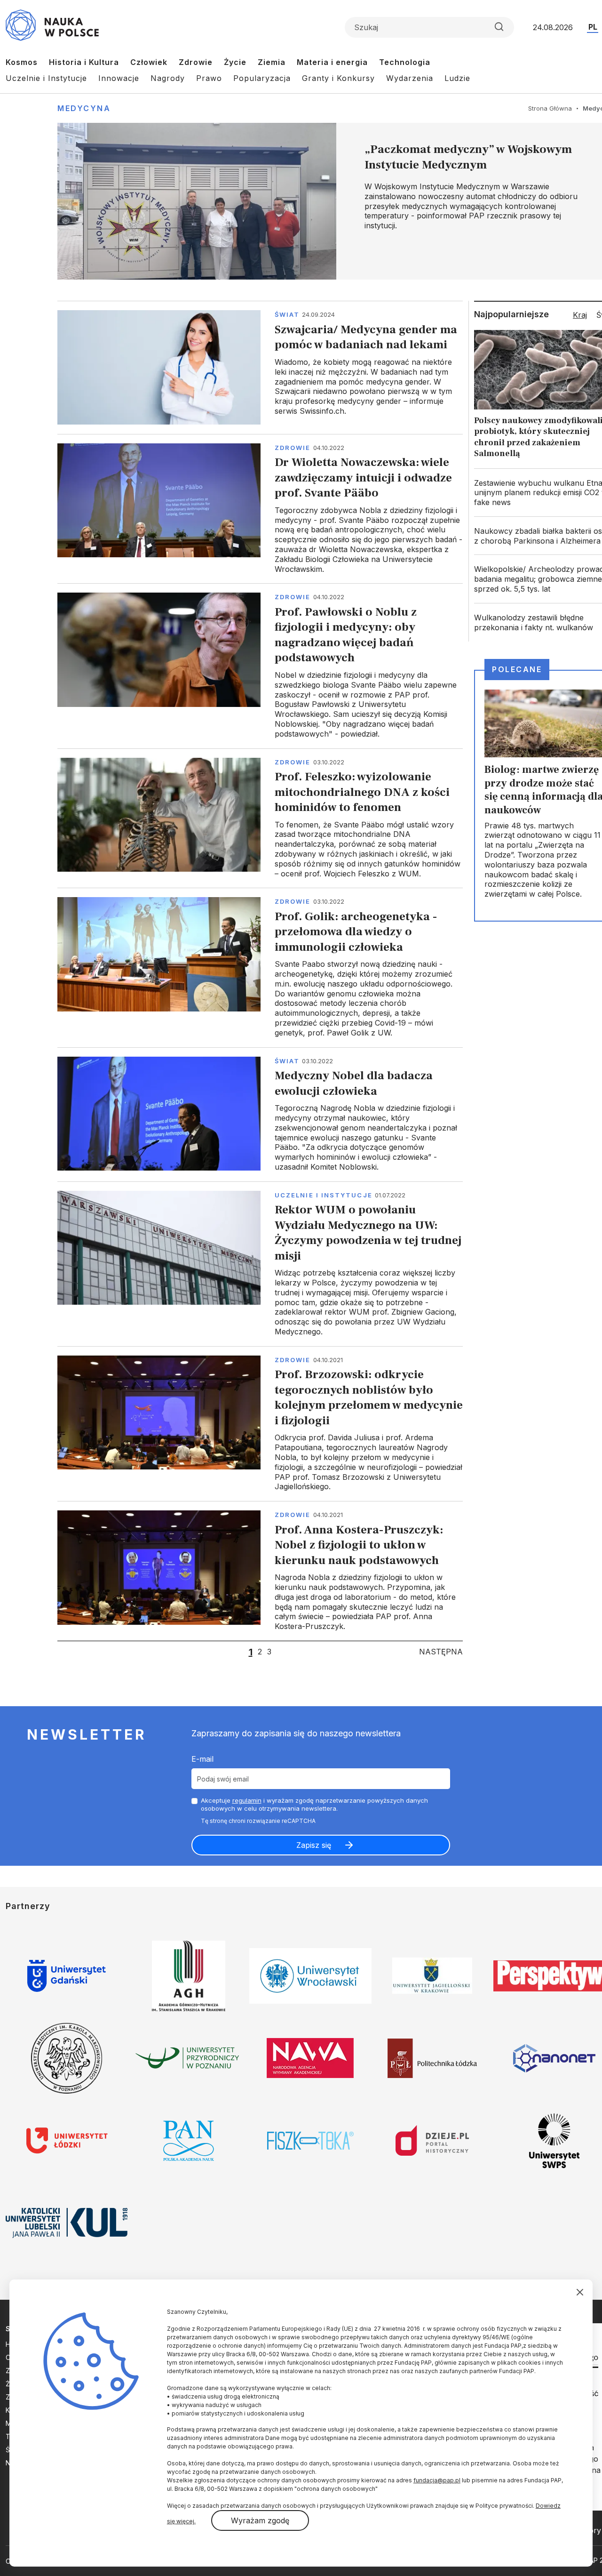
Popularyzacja (262, 78)
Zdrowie (196, 62)
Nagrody (168, 78)
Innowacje (119, 78)
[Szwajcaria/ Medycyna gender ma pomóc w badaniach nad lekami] (260, 367)
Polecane (517, 669)
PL (593, 27)
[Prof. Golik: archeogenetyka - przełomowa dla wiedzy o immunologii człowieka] (260, 967)
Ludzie (457, 78)
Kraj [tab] (580, 315)
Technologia (405, 62)
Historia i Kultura (84, 62)
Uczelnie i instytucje (324, 1195)
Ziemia (272, 62)
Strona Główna (550, 108)
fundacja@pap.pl (437, 2480)
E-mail (202, 1759)
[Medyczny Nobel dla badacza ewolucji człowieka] (260, 1114)
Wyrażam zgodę (260, 2520)
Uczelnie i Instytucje (46, 78)
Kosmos (22, 62)
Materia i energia (332, 62)
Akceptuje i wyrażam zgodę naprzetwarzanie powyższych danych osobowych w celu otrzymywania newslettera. (314, 1804)
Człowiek (149, 62)
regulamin (247, 1800)
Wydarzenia (410, 78)
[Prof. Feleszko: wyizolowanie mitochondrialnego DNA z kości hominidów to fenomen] (260, 818)
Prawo (209, 78)
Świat (287, 314)
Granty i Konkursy (338, 78)
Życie (235, 62)
